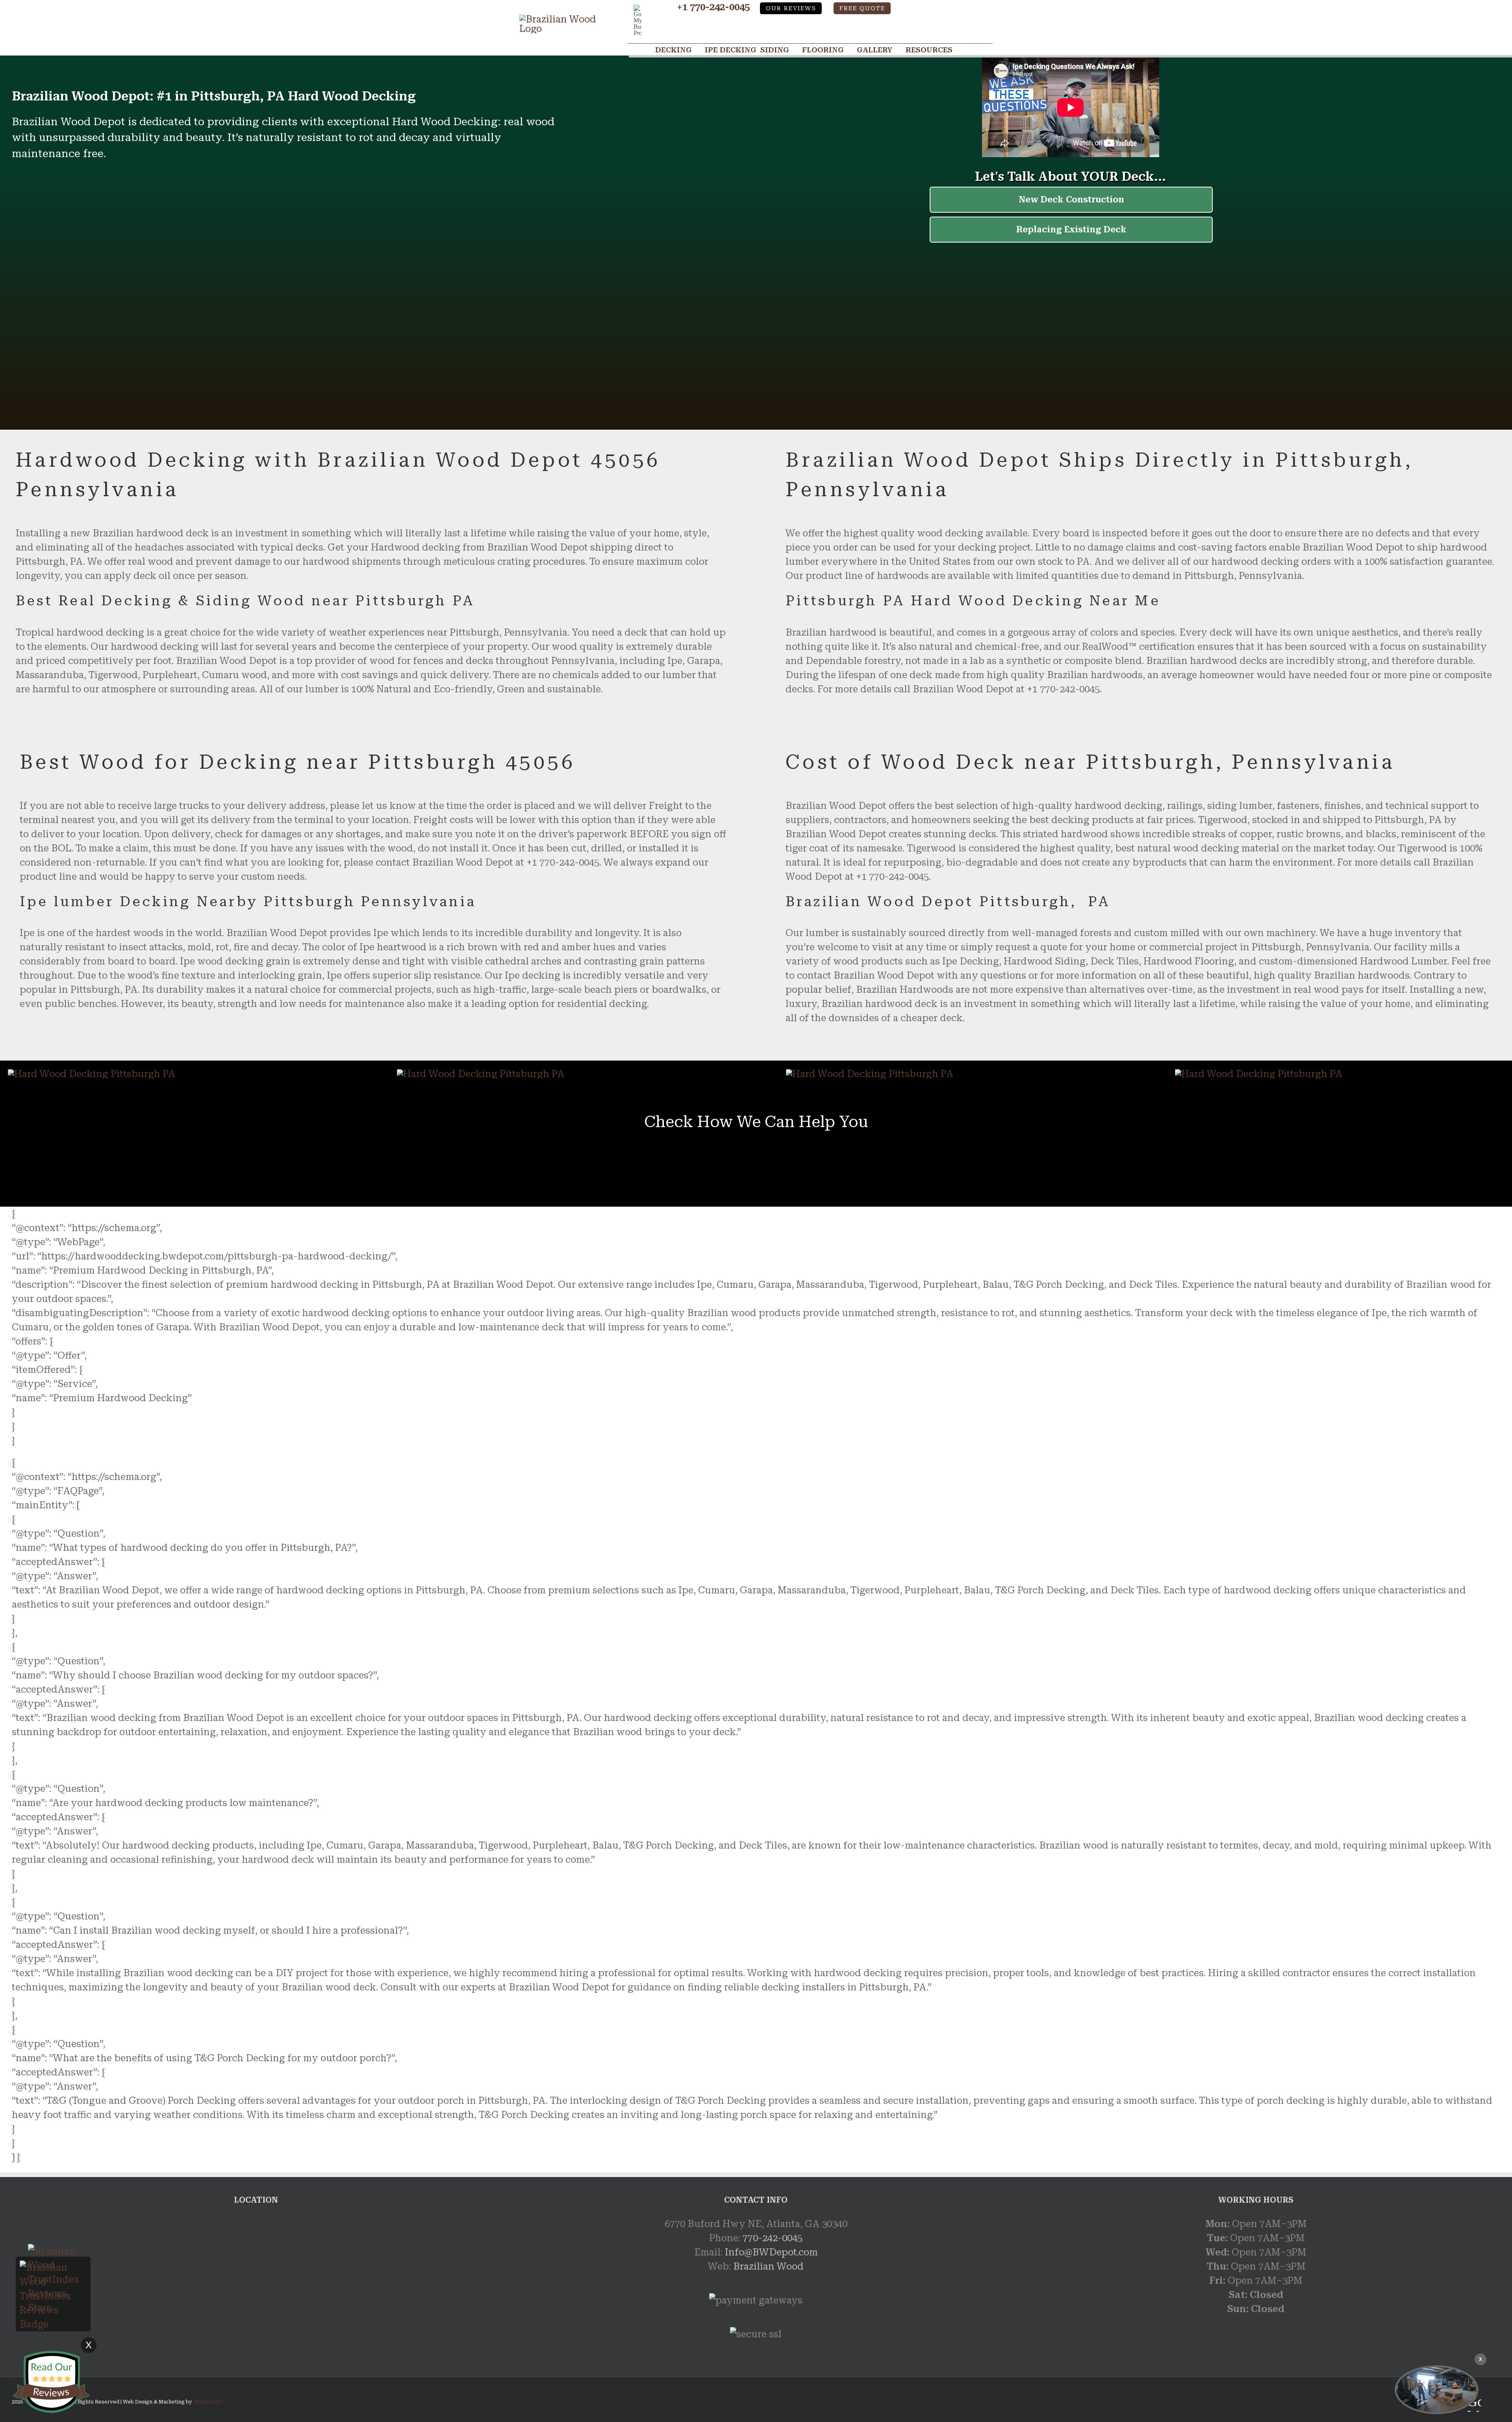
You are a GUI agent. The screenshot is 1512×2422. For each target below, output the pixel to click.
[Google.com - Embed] (256, 2276)
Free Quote (862, 8)
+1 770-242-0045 (713, 7)
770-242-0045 (773, 2238)
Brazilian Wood (768, 2266)
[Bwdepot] (1437, 2390)
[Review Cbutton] (51, 2382)
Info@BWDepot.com (771, 2252)
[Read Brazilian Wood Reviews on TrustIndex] (53, 2268)
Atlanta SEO (208, 2402)
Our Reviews (791, 8)
